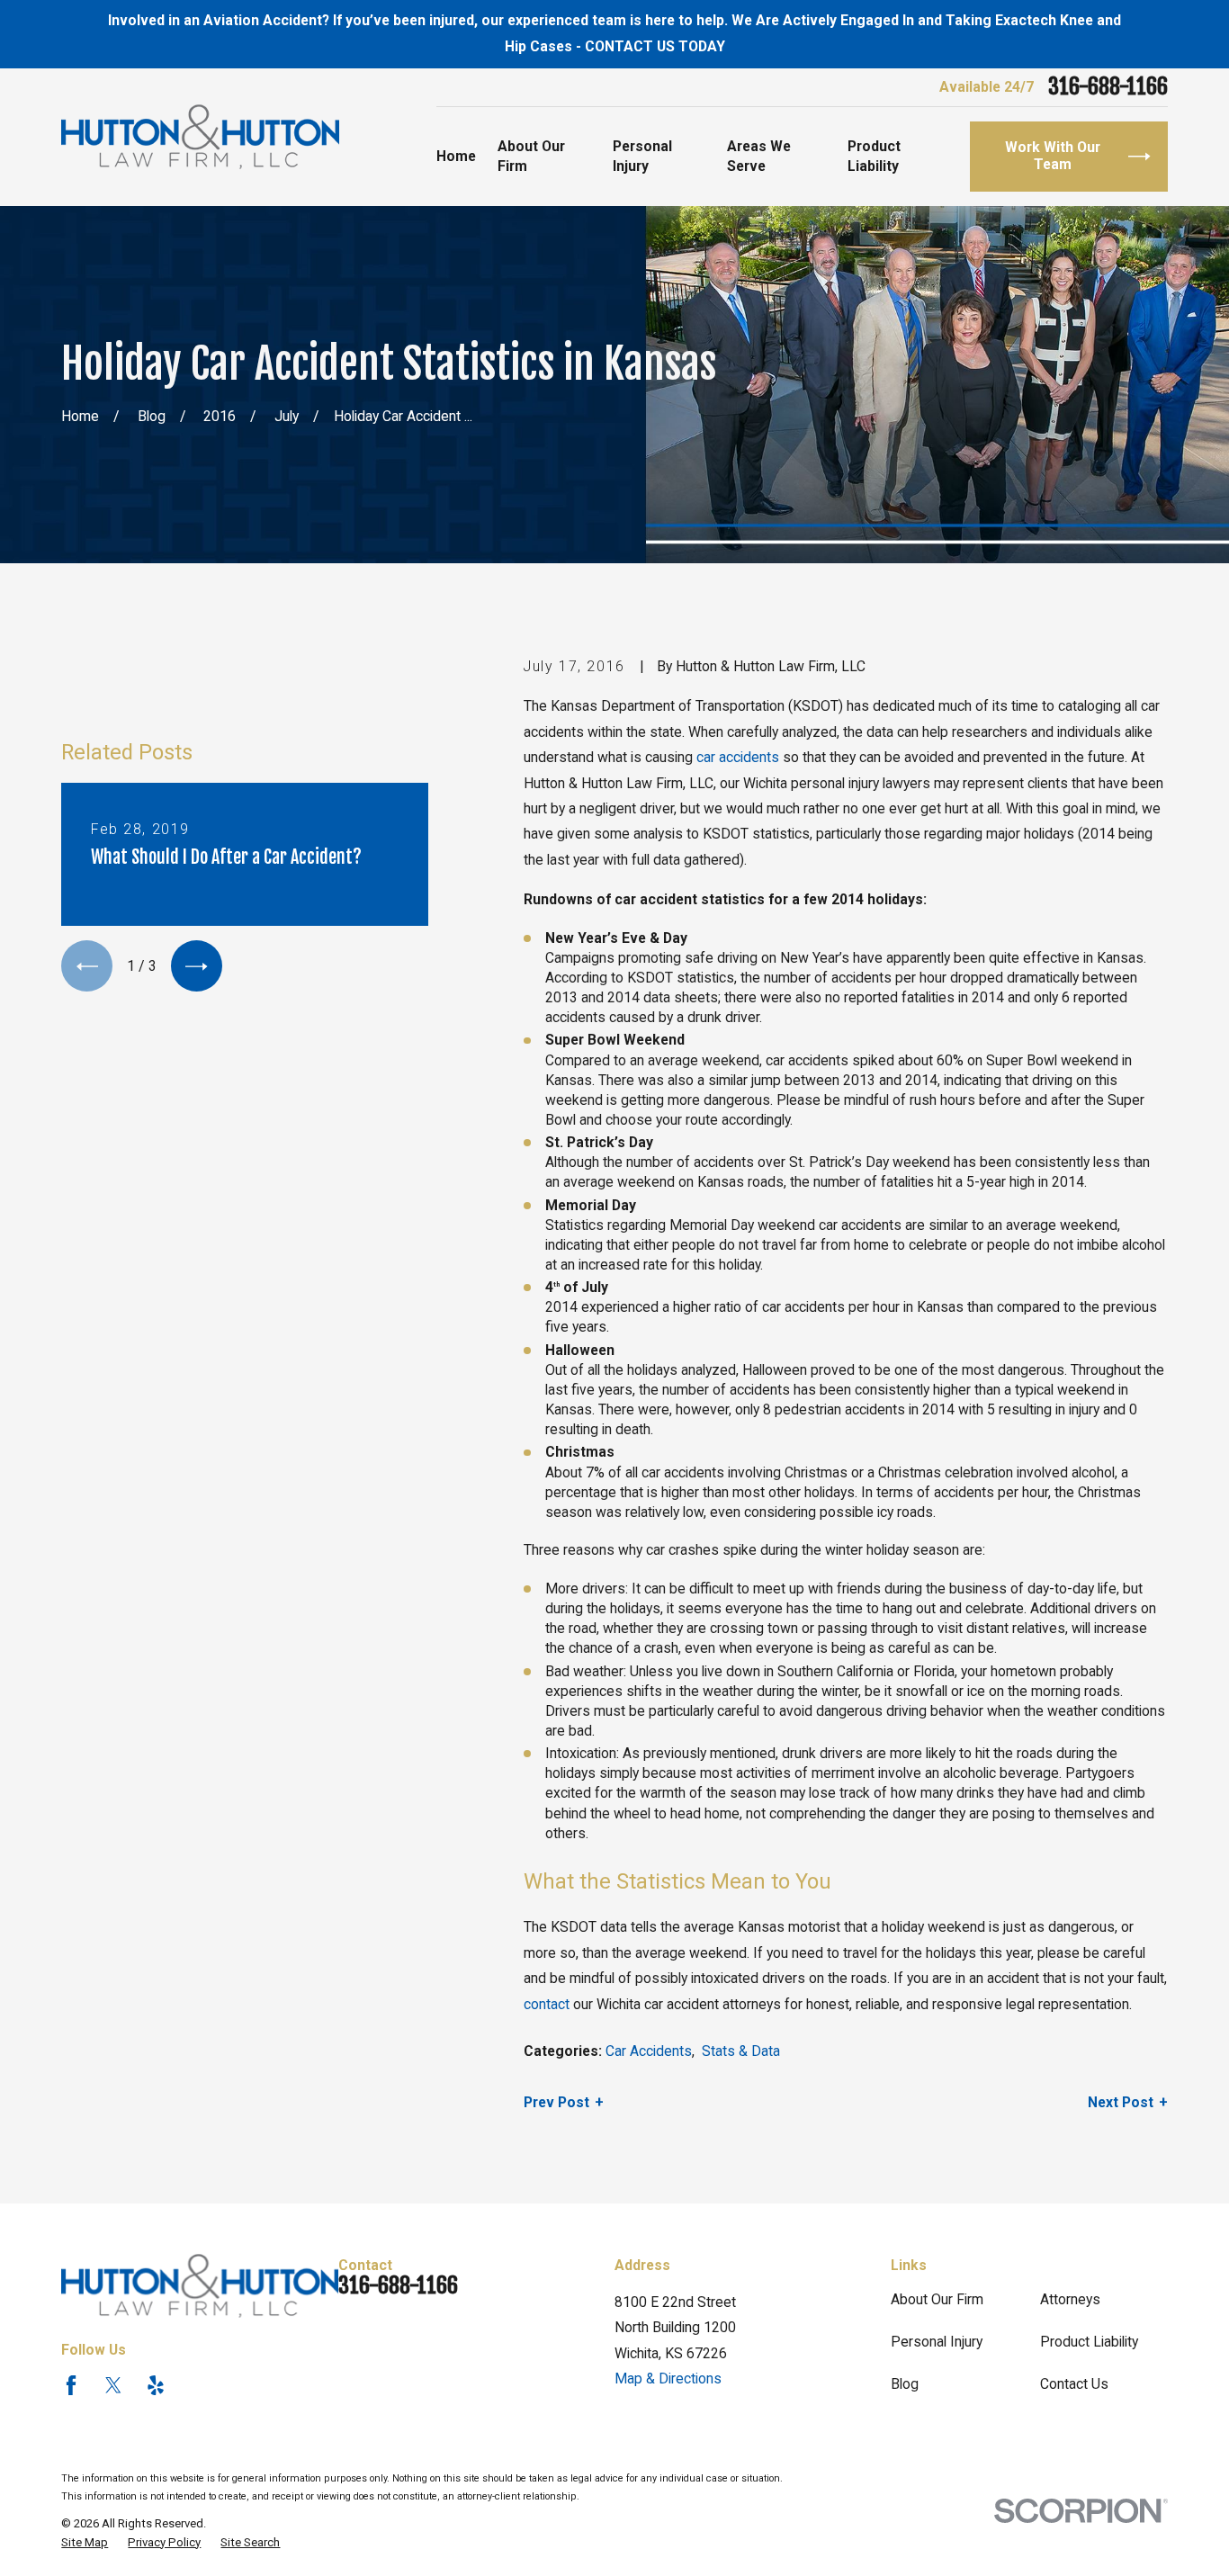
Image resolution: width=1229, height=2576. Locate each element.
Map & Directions (668, 2379)
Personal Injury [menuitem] (642, 156)
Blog (905, 2384)
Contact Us (1074, 2384)
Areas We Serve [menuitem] (759, 156)
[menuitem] (85, 2543)
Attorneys (1070, 2299)
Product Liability (1089, 2342)
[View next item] (197, 966)
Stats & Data (741, 2051)
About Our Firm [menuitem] (531, 156)
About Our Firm (937, 2299)
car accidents (738, 757)
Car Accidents (649, 2051)
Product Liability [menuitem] (874, 156)
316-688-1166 (1108, 87)
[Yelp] (156, 2385)
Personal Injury (937, 2342)
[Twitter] (113, 2385)
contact (547, 2004)
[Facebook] (71, 2385)
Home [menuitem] (456, 156)
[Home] (200, 138)
